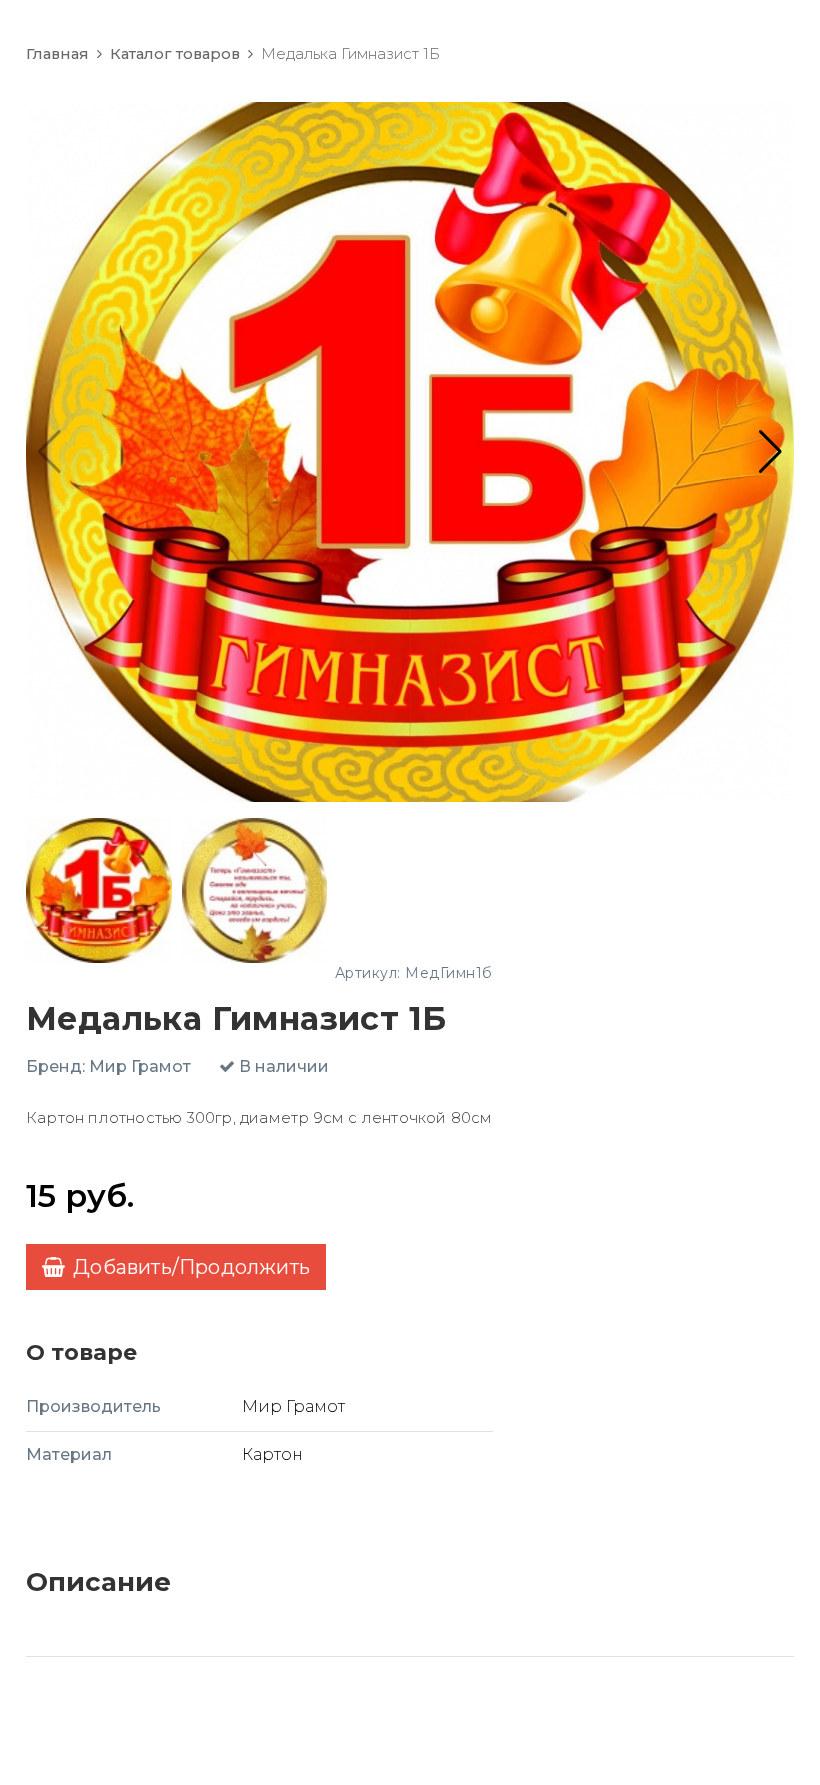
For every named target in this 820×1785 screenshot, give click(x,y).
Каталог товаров (175, 54)
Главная (57, 54)
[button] (770, 452)
